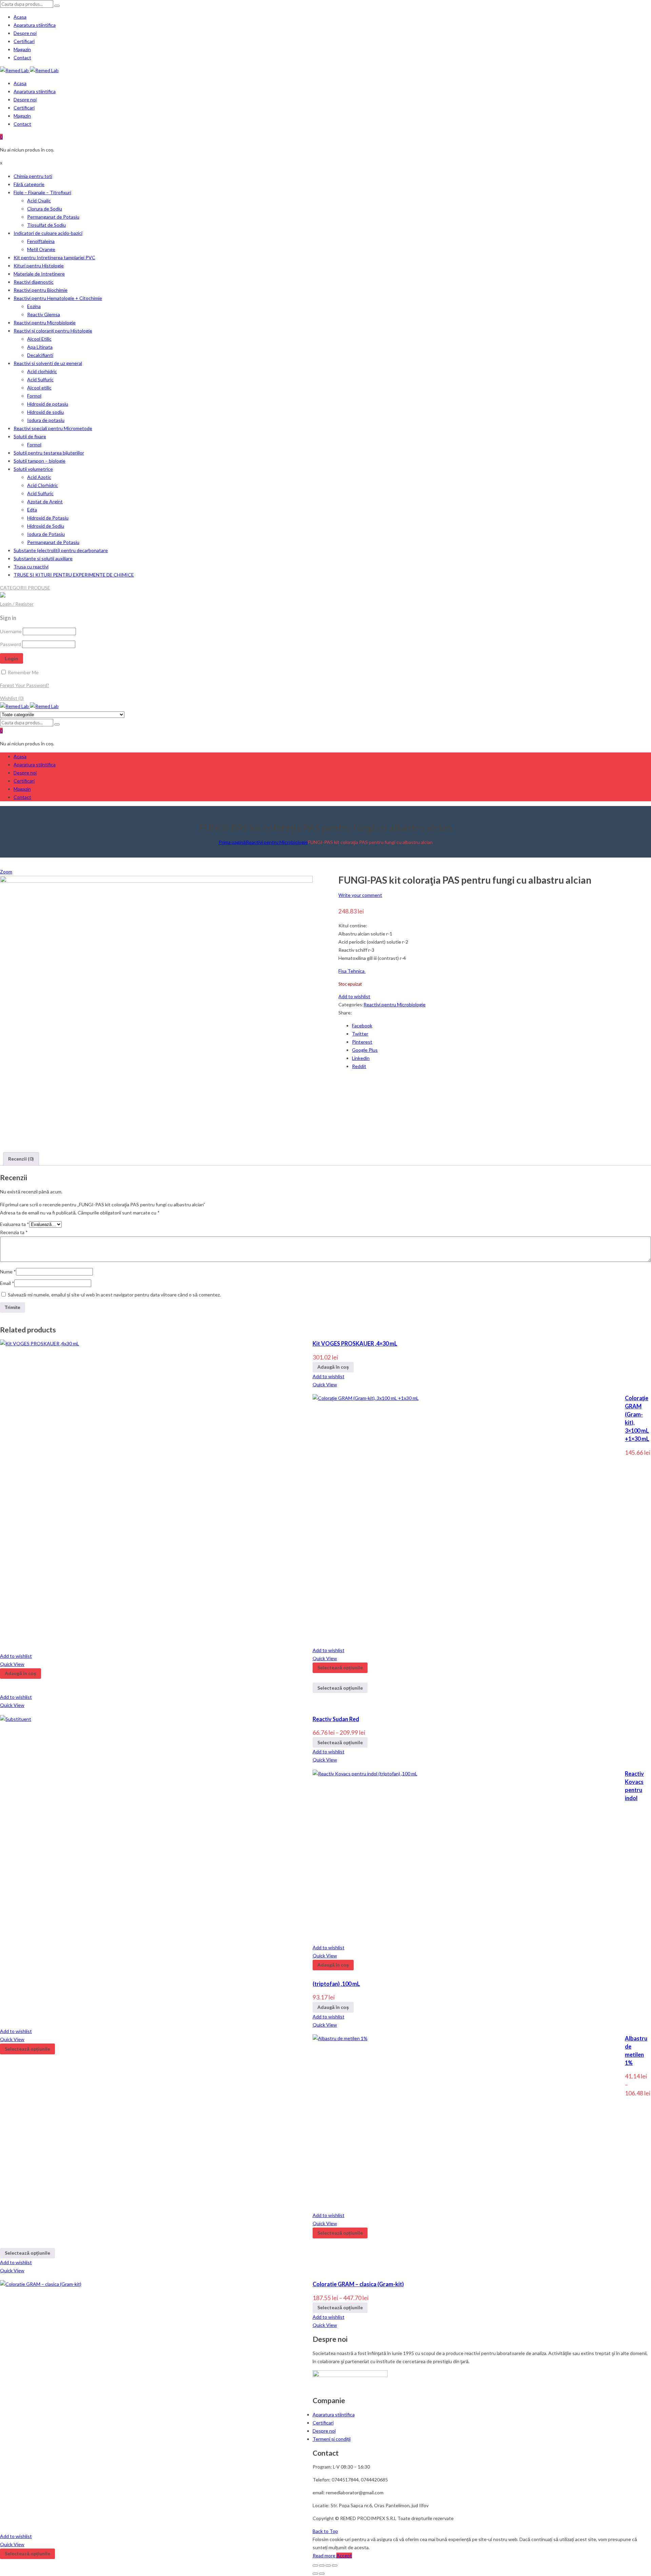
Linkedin (361, 1058)
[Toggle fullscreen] (328, 2565)
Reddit (359, 1066)
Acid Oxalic (39, 200)
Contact (22, 57)
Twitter (360, 1034)
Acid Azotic (39, 477)
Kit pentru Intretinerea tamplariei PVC (54, 257)
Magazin (22, 49)
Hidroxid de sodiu (45, 412)
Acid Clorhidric (43, 485)
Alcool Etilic (39, 339)
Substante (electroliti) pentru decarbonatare (61, 550)
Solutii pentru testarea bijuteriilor (49, 453)
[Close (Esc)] (315, 2565)
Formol (34, 396)
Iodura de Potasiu (46, 534)
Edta (32, 510)
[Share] (322, 2565)
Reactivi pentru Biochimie (41, 290)
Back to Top (325, 2531)
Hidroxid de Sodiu (46, 526)
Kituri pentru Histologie (39, 266)
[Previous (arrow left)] (315, 2574)
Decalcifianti (40, 355)
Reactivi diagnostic (34, 282)
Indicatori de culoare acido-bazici (48, 233)
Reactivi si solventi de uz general (48, 363)
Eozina (34, 306)
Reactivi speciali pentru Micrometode (53, 428)
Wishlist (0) (12, 698)
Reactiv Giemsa (44, 314)
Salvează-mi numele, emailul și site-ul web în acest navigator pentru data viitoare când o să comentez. (114, 1295)
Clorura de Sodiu (45, 209)
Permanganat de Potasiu (53, 217)
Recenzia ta (14, 1232)
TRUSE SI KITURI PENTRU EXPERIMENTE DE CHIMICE (74, 575)
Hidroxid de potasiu (48, 404)
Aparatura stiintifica (35, 25)
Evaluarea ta (15, 1224)
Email (7, 1283)
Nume (8, 1272)
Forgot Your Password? (25, 685)
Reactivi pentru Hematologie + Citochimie (58, 298)
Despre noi (25, 33)
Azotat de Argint (45, 501)
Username (11, 631)
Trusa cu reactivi (31, 567)
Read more (324, 2555)
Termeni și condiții (332, 2439)
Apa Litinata (40, 347)
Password (11, 644)
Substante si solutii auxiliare (43, 558)
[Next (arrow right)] (322, 2574)
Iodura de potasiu (46, 420)
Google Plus (365, 1050)
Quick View (325, 1384)
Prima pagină (232, 842)
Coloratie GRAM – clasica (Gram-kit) (358, 2284)
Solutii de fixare (30, 436)
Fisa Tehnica (352, 971)
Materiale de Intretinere (39, 274)
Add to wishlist (354, 996)
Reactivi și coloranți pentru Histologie (53, 331)
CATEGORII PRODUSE (25, 588)
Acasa (20, 17)
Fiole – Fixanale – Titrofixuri (42, 192)
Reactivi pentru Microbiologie (45, 323)
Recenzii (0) (21, 1159)
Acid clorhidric (42, 371)
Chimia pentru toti (33, 176)
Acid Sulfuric (40, 379)
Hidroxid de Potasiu (48, 518)
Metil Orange (41, 249)
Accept (344, 2555)
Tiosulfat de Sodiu (46, 225)
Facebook (362, 1025)
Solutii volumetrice (33, 469)
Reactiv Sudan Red (336, 1719)
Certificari (24, 41)
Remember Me (23, 672)
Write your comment (360, 895)
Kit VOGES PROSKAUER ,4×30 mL (355, 1343)
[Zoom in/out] (335, 2565)
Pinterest (362, 1042)
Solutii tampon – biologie (40, 461)
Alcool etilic (39, 388)
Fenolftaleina (41, 241)
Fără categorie (29, 184)
